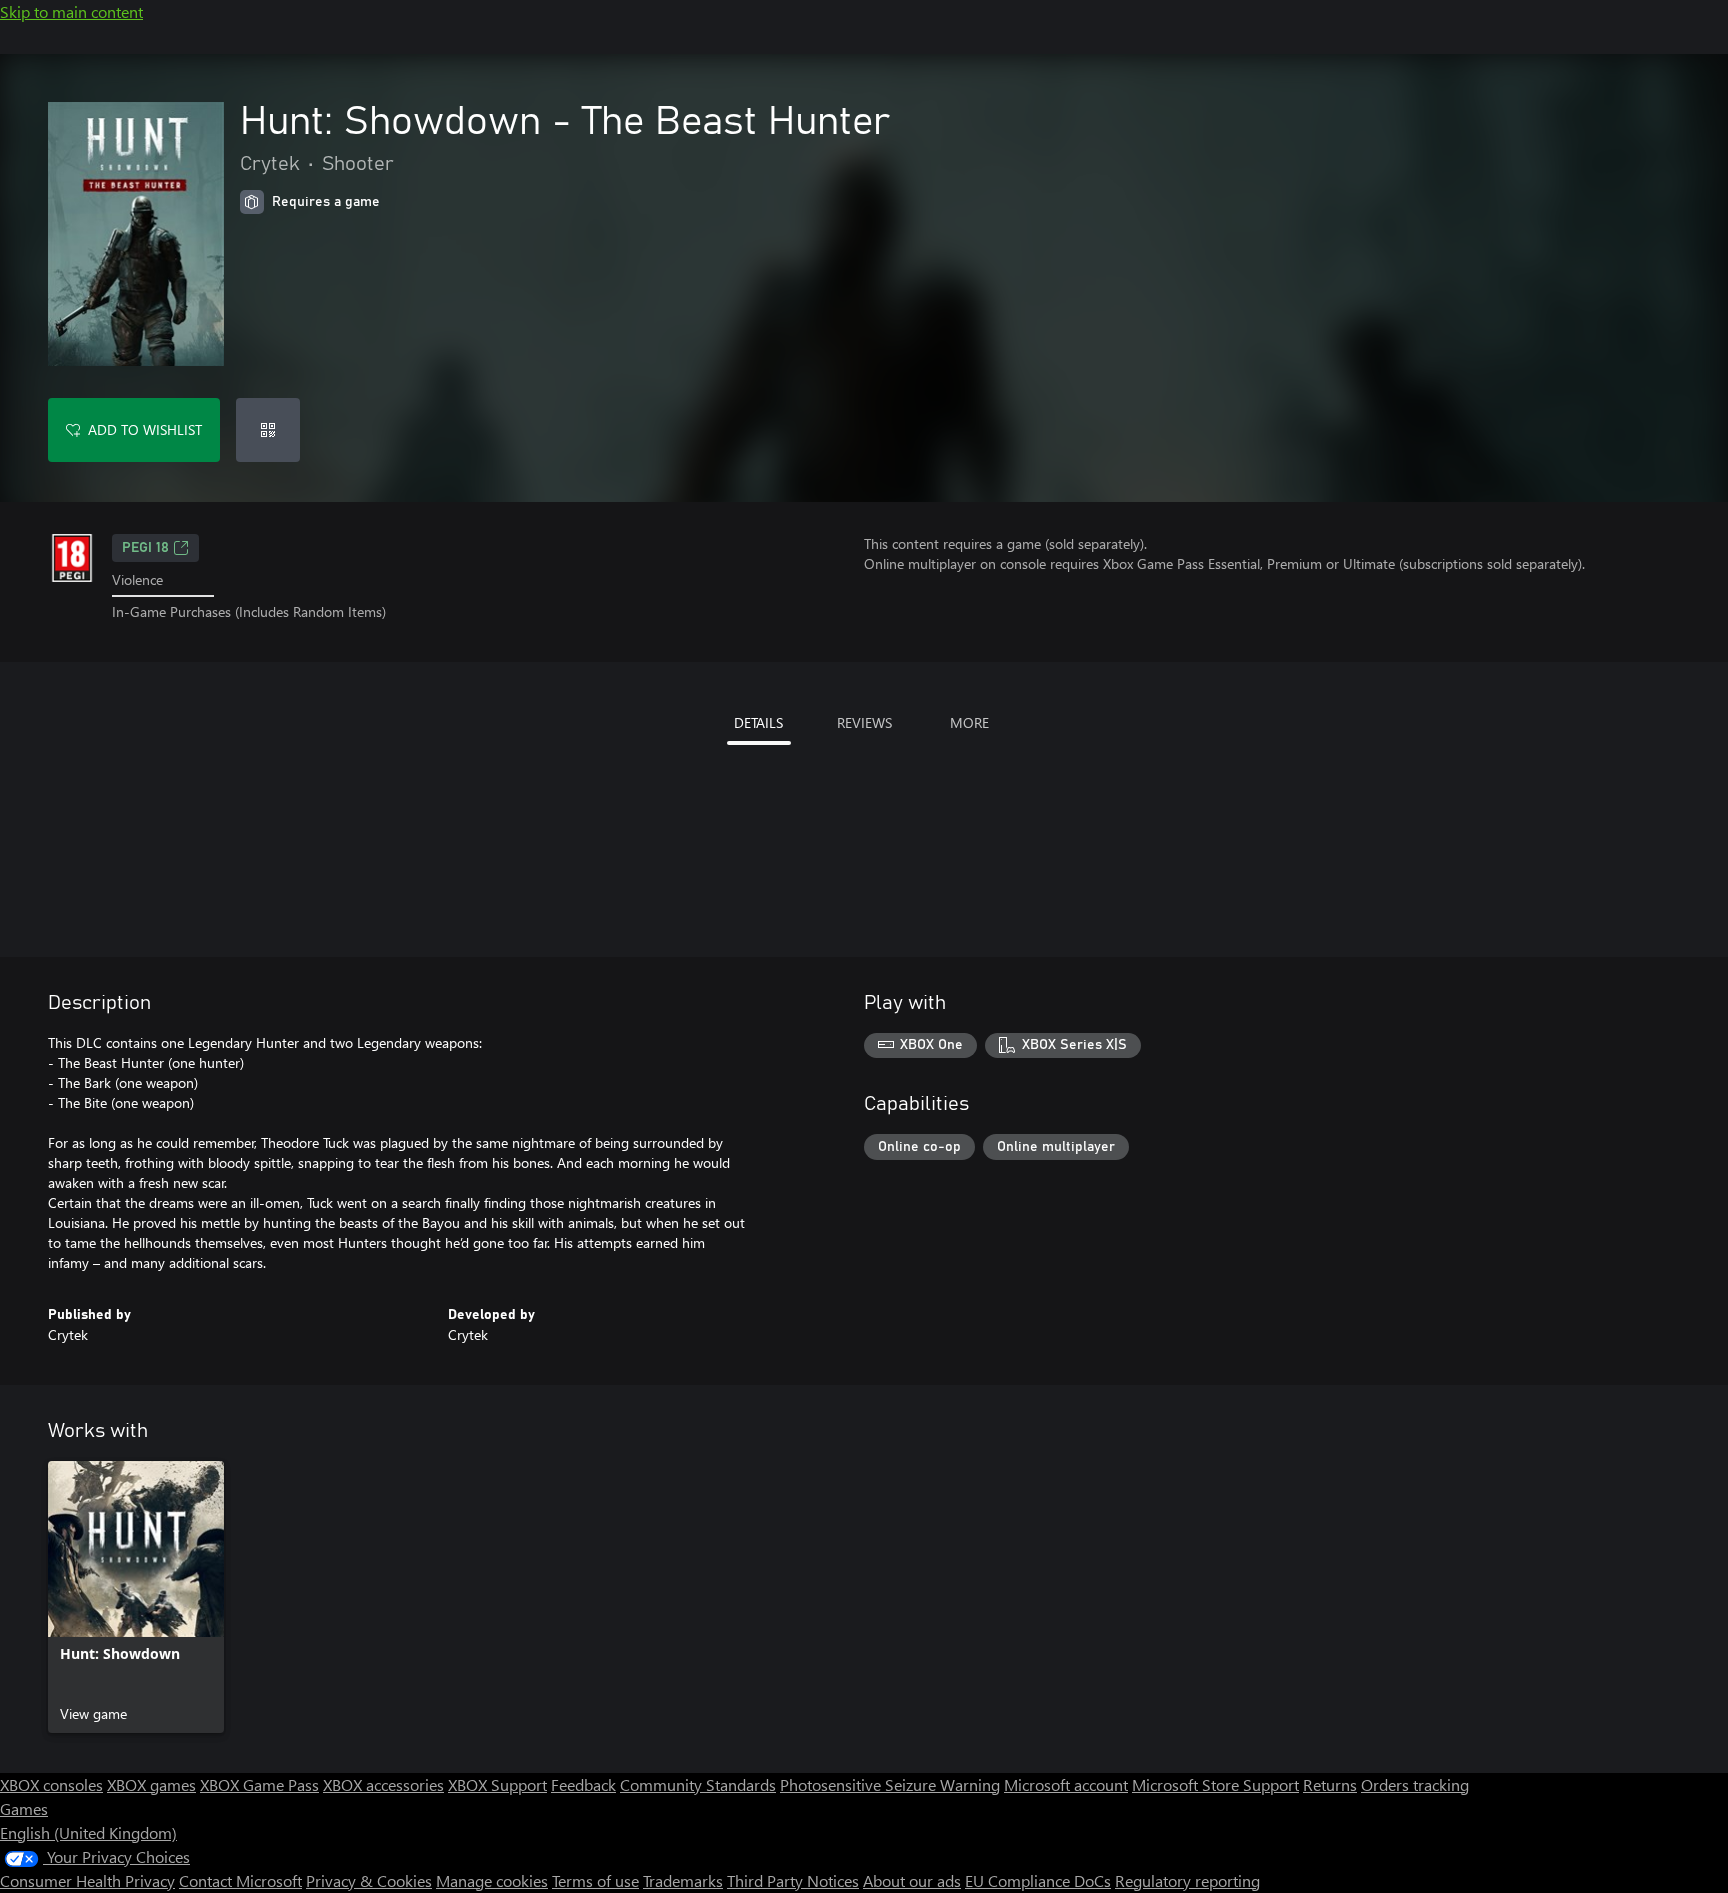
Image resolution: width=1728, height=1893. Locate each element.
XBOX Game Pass (259, 1784)
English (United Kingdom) (88, 1832)
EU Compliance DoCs (1038, 1880)
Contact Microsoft (240, 1880)
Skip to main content (71, 11)
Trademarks (683, 1880)
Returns (1330, 1784)
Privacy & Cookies (369, 1880)
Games (24, 1808)
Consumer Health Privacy (87, 1880)
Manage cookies (492, 1880)
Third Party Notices (793, 1880)
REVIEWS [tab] (864, 722)
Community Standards (698, 1784)
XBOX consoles (51, 1784)
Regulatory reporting (1187, 1880)
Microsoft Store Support (1215, 1784)
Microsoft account (1066, 1784)
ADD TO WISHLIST (145, 429)
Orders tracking (1415, 1784)
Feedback (583, 1784)
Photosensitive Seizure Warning (890, 1784)
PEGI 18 (145, 548)
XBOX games (151, 1784)
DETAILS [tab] (758, 722)
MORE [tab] (969, 722)
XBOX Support (497, 1784)
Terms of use (595, 1880)
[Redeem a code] (268, 430)
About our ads (912, 1880)
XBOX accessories (383, 1784)
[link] (136, 1597)
